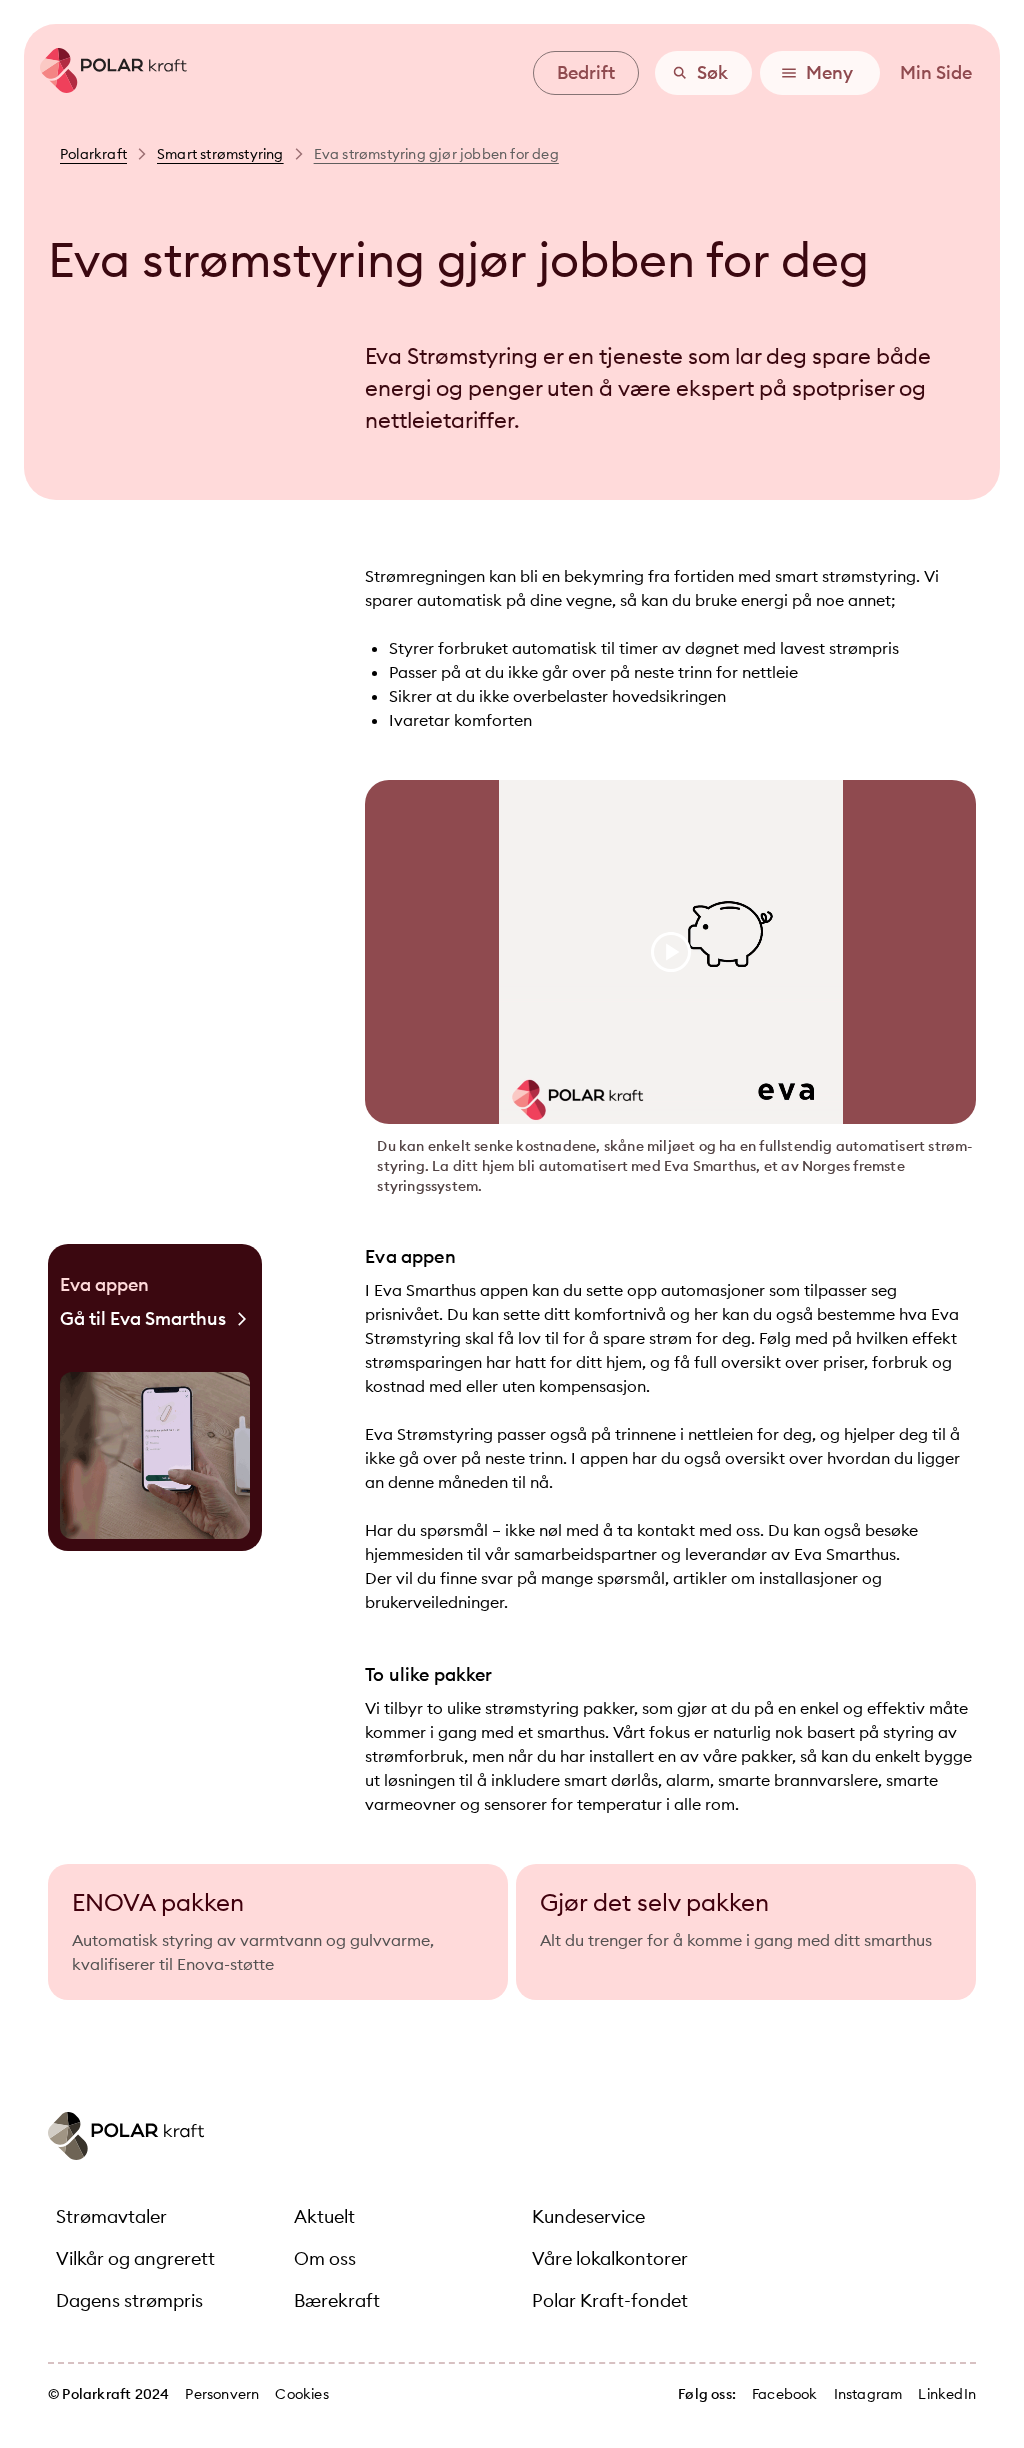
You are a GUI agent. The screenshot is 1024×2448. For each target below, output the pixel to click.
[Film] (670, 952)
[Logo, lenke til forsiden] (105, 87)
